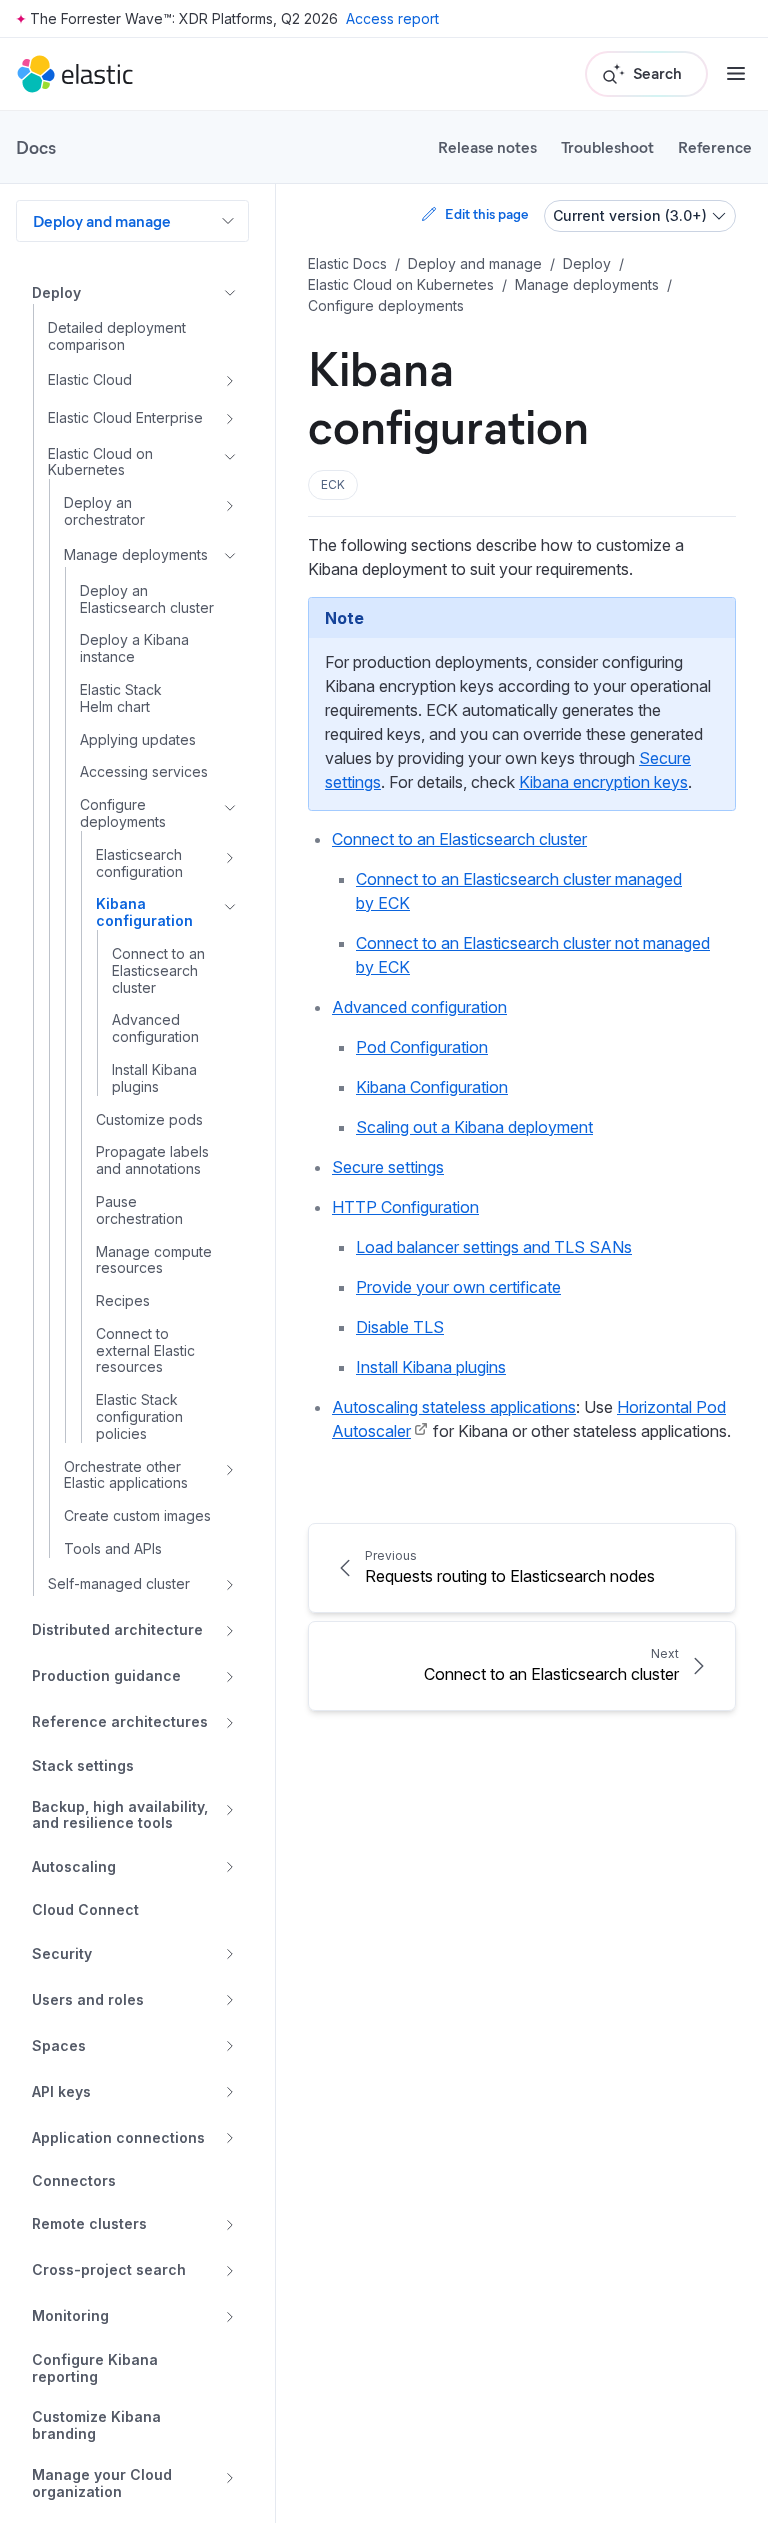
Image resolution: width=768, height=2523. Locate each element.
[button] (333, 485)
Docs (36, 147)
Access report (392, 18)
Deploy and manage (102, 220)
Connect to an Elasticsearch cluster (459, 839)
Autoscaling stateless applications (454, 1407)
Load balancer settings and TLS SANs (494, 1247)
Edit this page (486, 213)
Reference (715, 146)
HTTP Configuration (405, 1207)
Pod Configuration (422, 1047)
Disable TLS (400, 1327)
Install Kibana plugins (431, 1367)
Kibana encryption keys (603, 782)
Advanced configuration (419, 1007)
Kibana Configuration (432, 1087)
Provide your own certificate (458, 1287)
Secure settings (388, 1167)
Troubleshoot (607, 146)
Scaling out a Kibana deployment (474, 1127)
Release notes (487, 146)
